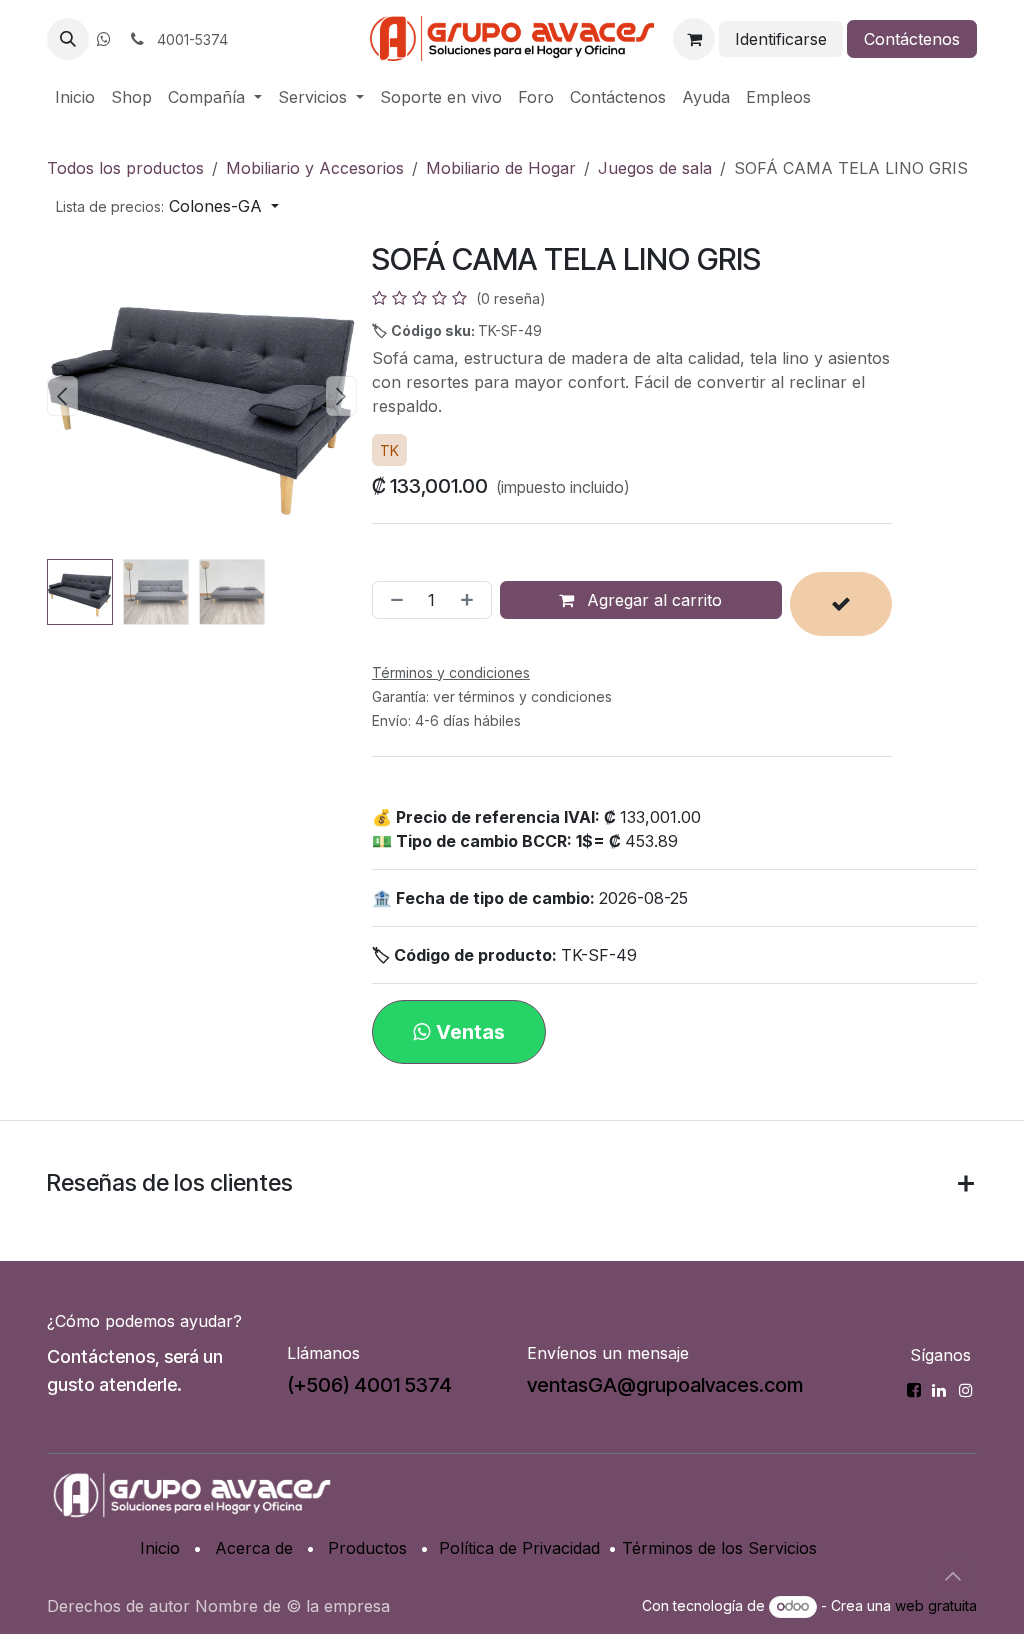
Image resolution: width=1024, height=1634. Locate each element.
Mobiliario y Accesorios (315, 168)
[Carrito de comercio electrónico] (694, 39)
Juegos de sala (655, 168)
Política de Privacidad (519, 1548)
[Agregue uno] (471, 600)
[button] (68, 39)
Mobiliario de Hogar (501, 168)
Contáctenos (912, 39)
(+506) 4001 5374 (369, 1385)
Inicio (160, 1548)
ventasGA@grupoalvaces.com (665, 1385)
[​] (104, 39)
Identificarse (781, 39)
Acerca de (254, 1548)
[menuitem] (75, 97)
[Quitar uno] (393, 600)
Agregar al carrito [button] (652, 600)
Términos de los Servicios (719, 1548)
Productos (367, 1548)
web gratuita (936, 1605)
